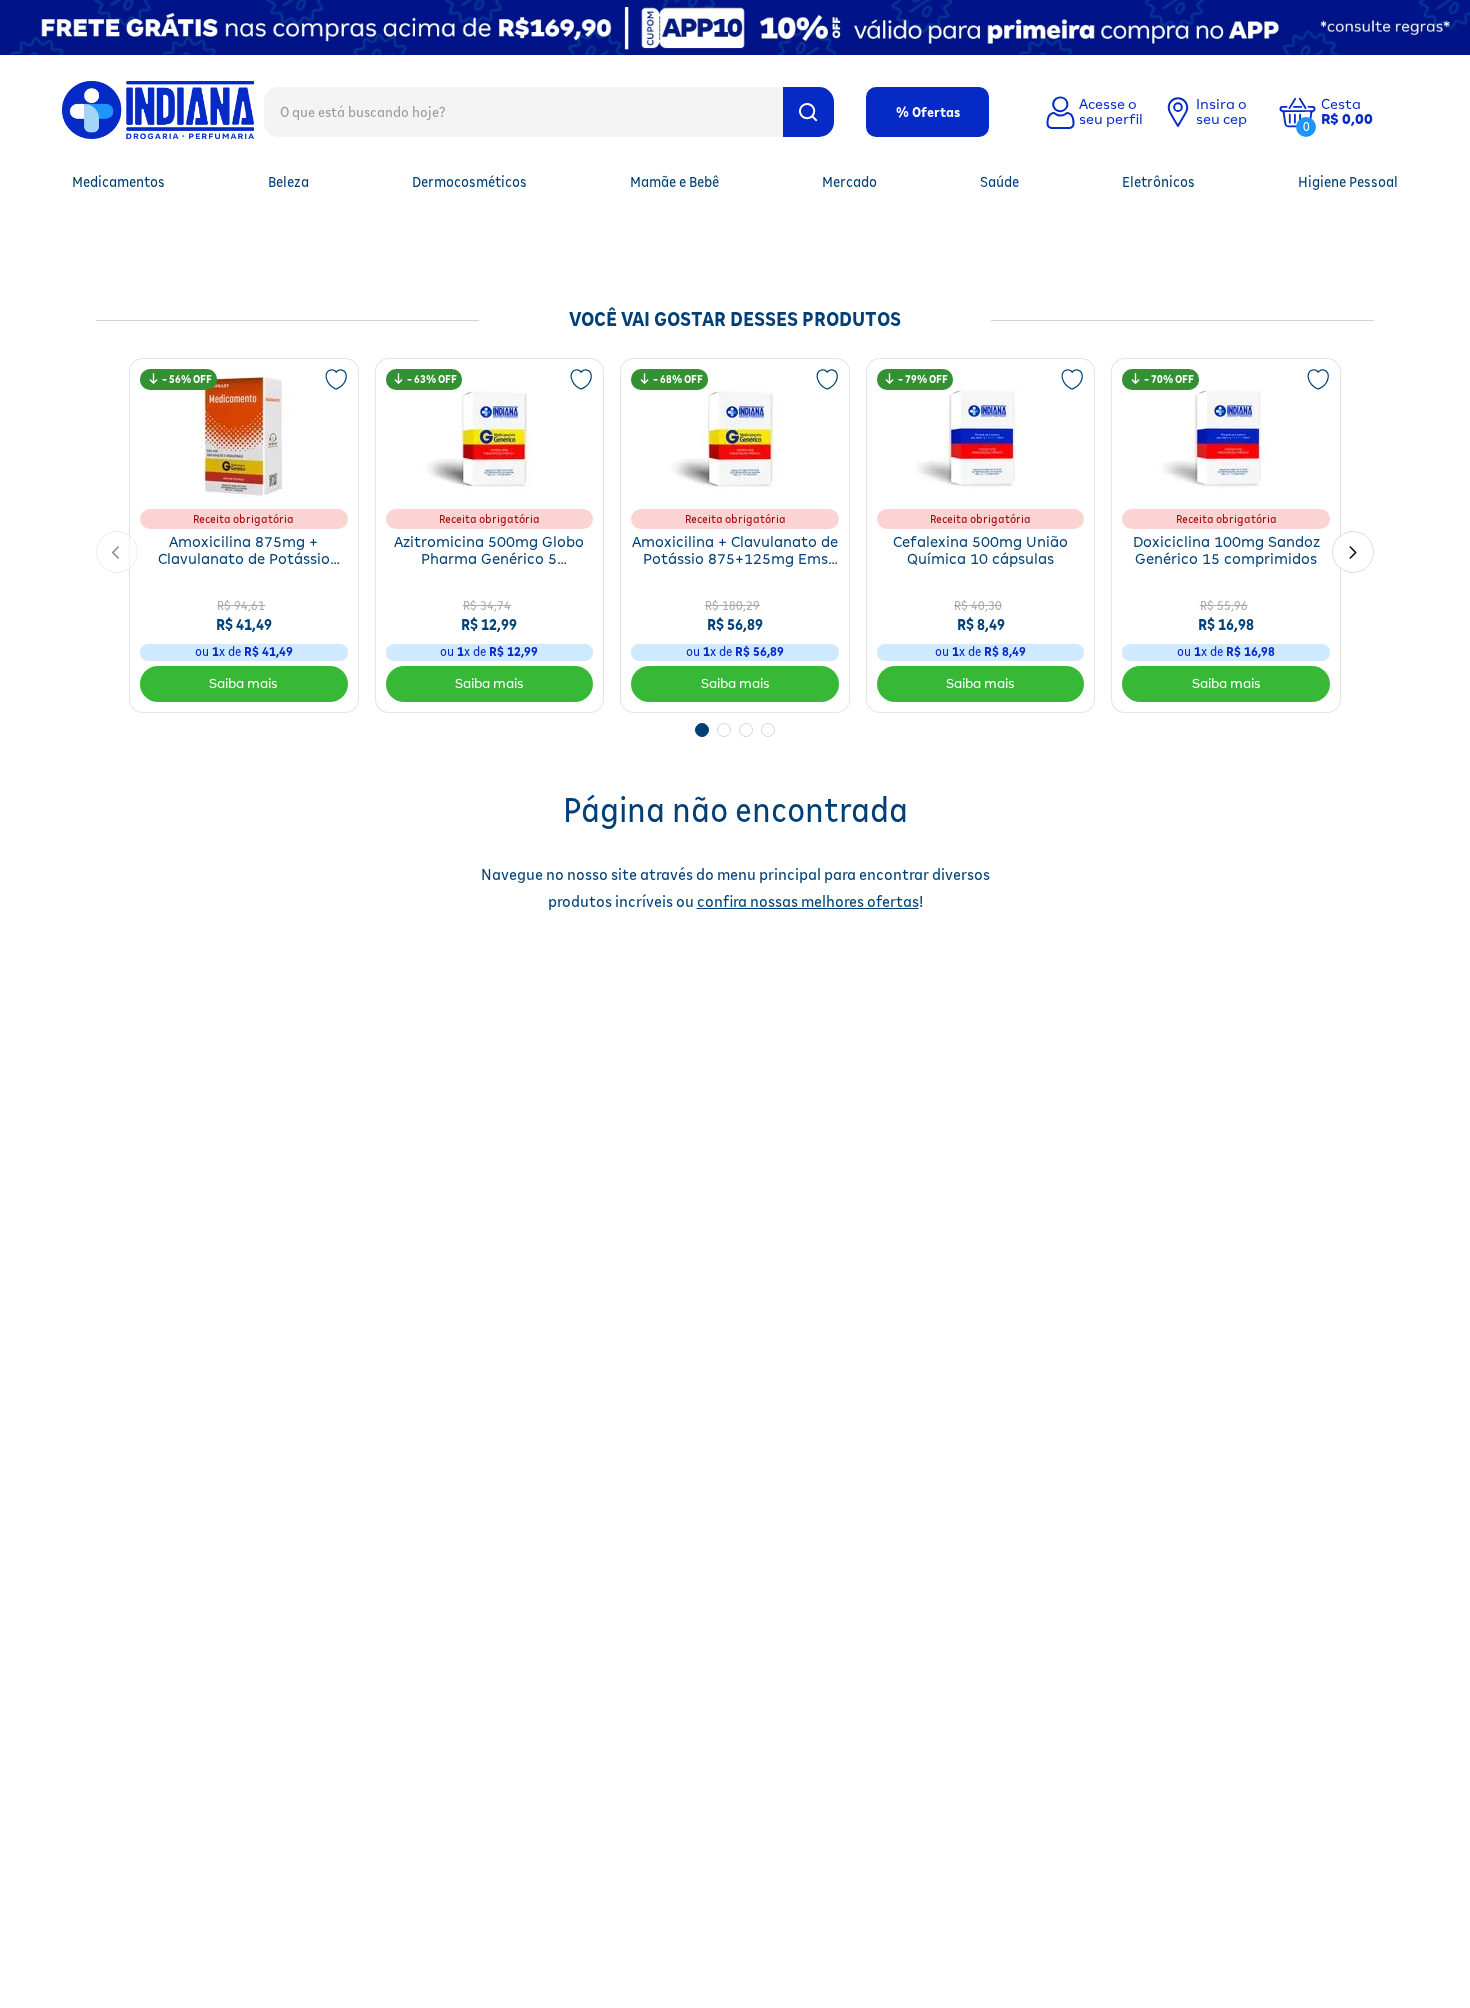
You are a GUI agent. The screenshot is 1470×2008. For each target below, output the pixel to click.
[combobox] (549, 111)
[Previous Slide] (117, 552)
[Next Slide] (1353, 552)
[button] (1362, 112)
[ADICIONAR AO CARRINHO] (244, 684)
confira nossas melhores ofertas (808, 901)
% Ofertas (928, 112)
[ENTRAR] (1092, 112)
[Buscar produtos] (808, 112)
